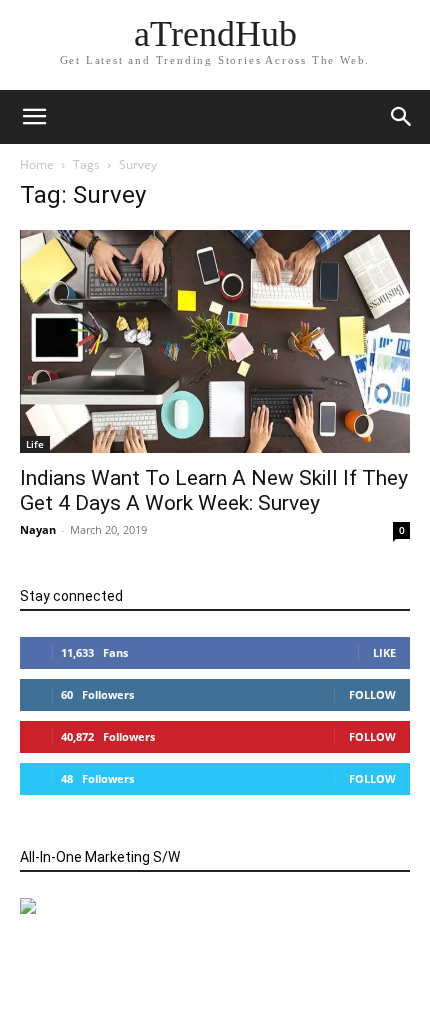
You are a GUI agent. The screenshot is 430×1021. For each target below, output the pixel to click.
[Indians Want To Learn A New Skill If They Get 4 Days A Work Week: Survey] (215, 341)
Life (35, 444)
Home (37, 164)
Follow (372, 694)
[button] (402, 117)
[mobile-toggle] (34, 117)
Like (384, 652)
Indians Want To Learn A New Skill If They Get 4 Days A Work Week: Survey (214, 490)
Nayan (38, 529)
